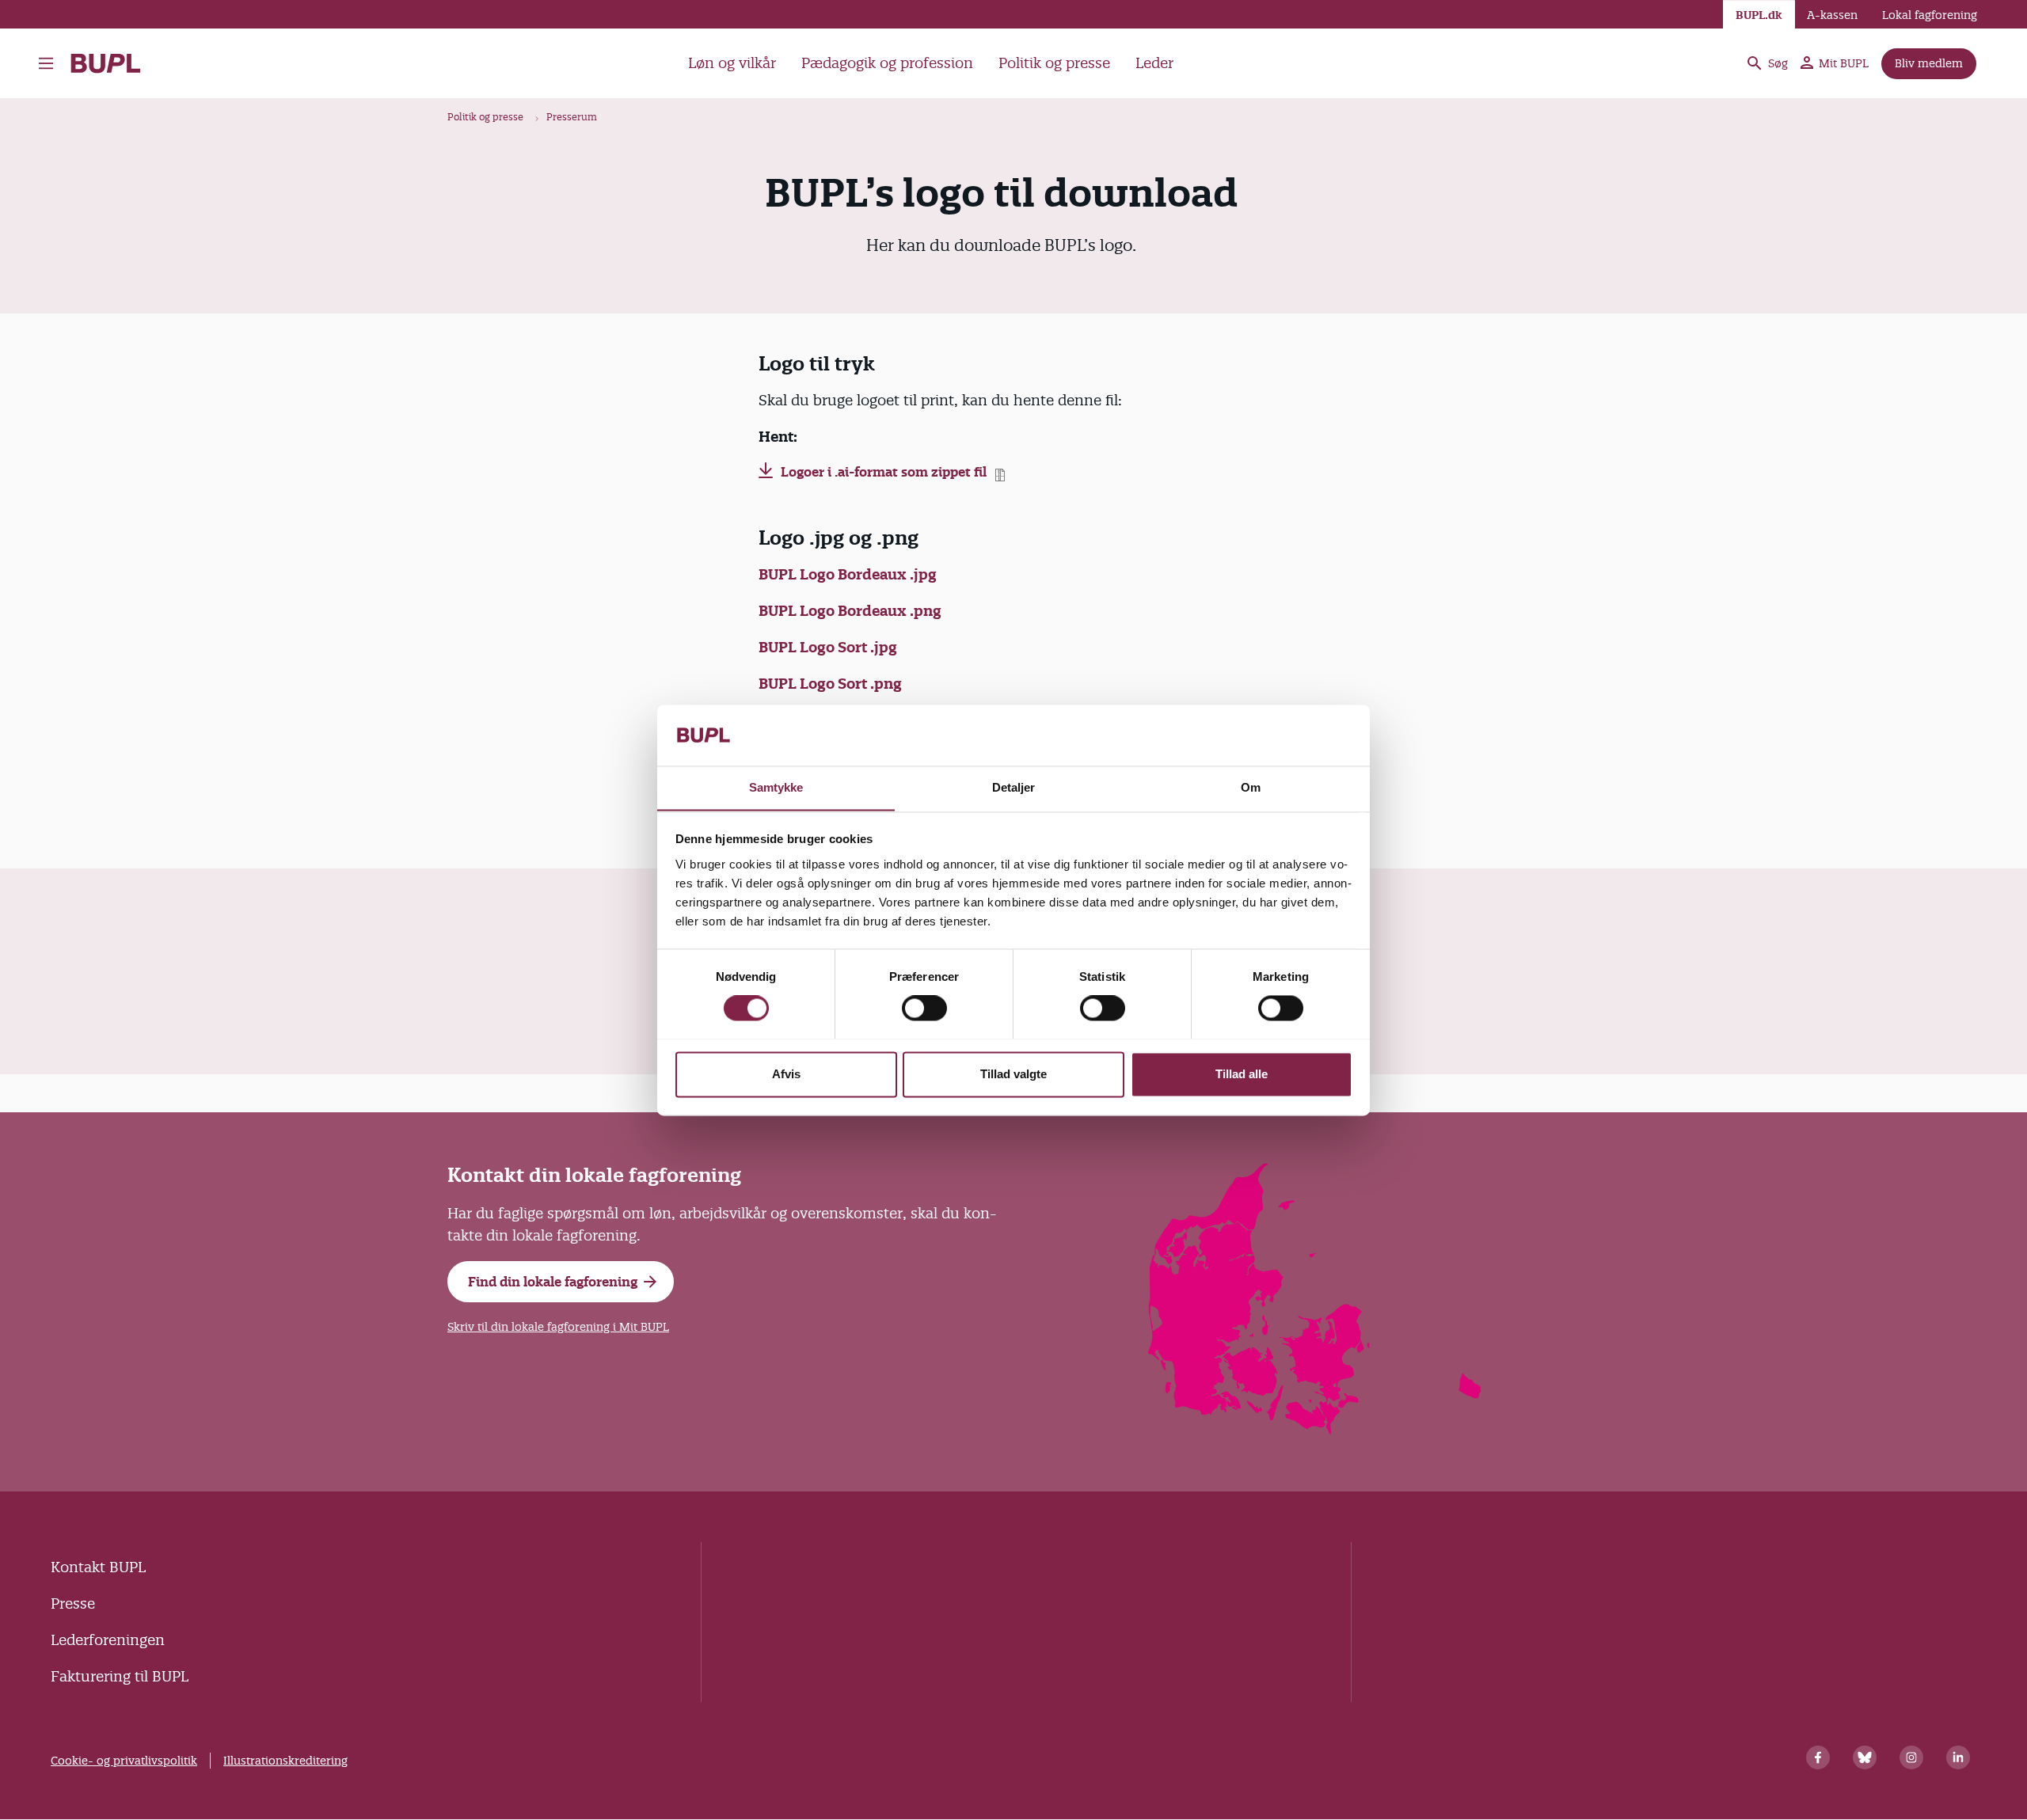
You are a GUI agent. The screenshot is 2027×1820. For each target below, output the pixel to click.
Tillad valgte (1013, 1074)
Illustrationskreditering (285, 1761)
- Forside (112, 63)
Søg (1778, 63)
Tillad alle (1242, 1074)
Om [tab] (1251, 787)
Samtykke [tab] (776, 787)
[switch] (924, 1008)
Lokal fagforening (1930, 15)
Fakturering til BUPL (120, 1676)
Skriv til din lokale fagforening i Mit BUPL (558, 1327)
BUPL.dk (1759, 15)
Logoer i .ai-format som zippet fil (884, 472)
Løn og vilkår (732, 63)
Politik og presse (1054, 63)
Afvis (786, 1074)
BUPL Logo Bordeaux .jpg (848, 574)
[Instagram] (1911, 1757)
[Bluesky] (1865, 1757)
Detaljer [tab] (1014, 787)
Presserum (572, 117)
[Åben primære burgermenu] (50, 63)
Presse (73, 1603)
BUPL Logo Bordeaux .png (850, 611)
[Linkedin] (1958, 1757)
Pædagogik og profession (887, 63)
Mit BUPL (1844, 63)
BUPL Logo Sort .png (830, 684)
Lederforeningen (108, 1640)
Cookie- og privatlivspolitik (124, 1761)
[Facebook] (1818, 1757)
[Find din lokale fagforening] (1316, 1429)
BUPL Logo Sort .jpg (828, 647)
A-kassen (1832, 15)
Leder (1154, 63)
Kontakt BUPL (98, 1567)
